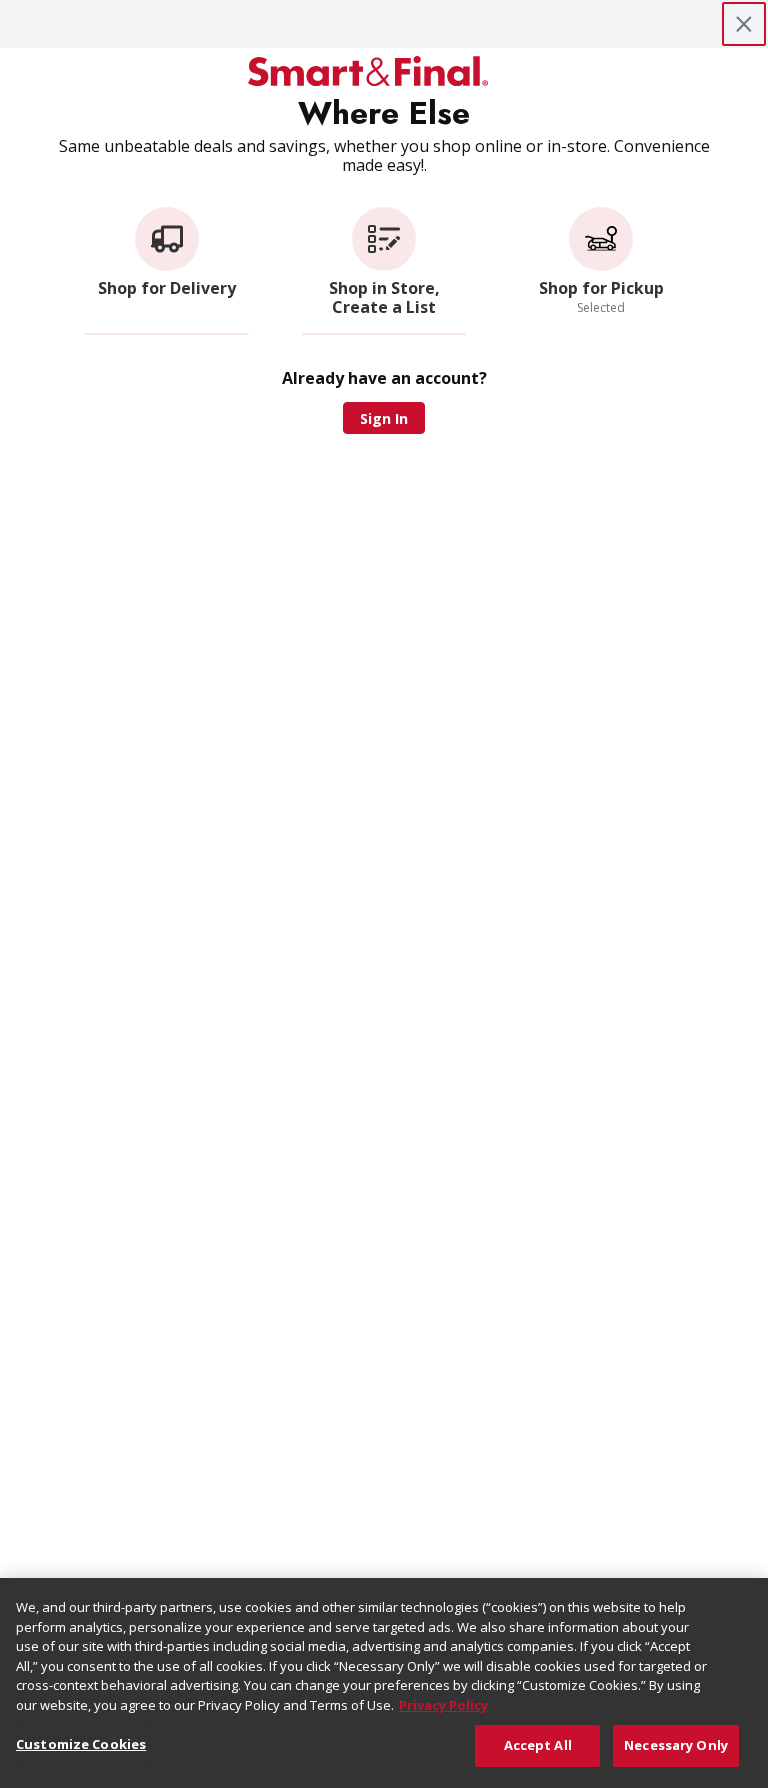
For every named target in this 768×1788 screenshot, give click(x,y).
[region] (384, 1683)
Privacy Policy (443, 1705)
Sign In (384, 418)
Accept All (538, 1745)
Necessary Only (676, 1745)
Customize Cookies (81, 1744)
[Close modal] (744, 24)
